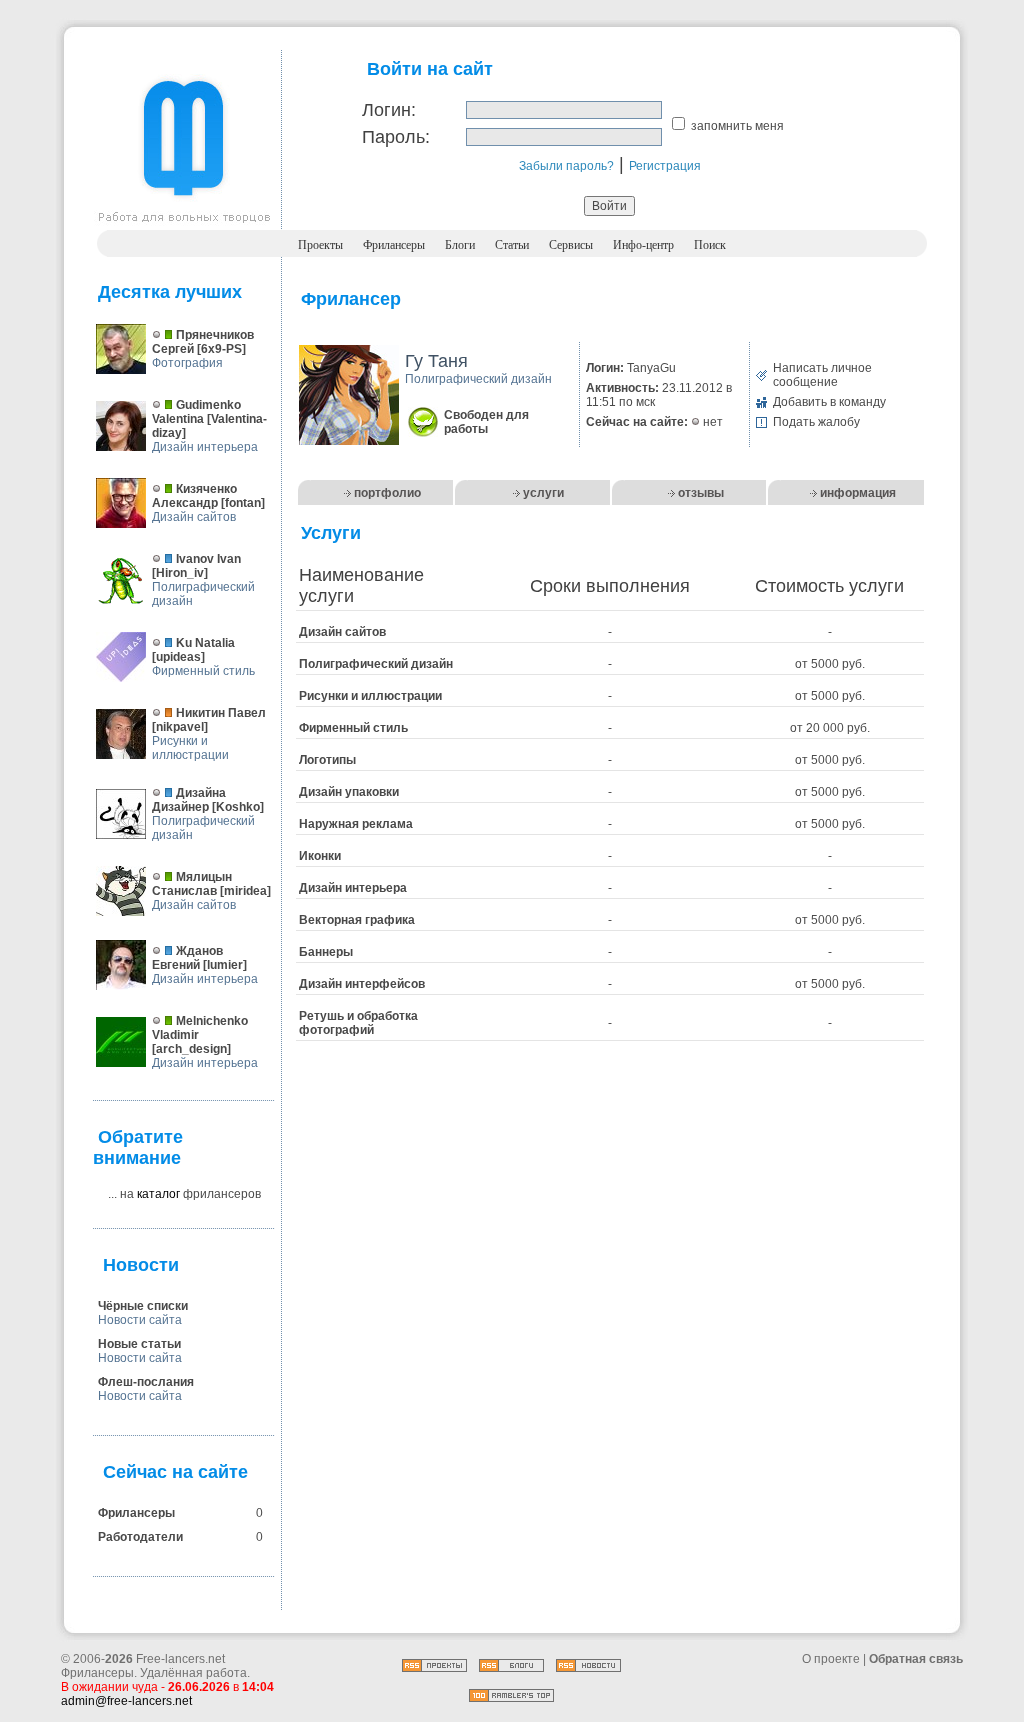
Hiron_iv (180, 573)
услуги (543, 493)
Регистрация (665, 166)
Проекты (320, 245)
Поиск (710, 245)
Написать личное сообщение (822, 375)
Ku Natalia (205, 643)
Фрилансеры (394, 245)
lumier (225, 965)
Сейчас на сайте (175, 1472)
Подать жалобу (816, 422)
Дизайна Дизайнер (189, 800)
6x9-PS (221, 349)
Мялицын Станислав (192, 884)
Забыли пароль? (566, 166)
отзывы (701, 493)
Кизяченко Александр (194, 496)
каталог (158, 1194)
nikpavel (180, 727)
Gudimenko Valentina (196, 412)
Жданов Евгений (187, 958)
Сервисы (571, 245)
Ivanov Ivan (208, 559)
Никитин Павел (221, 713)
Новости (141, 1265)
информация (858, 493)
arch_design (191, 1049)
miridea (245, 891)
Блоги (460, 245)
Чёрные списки (143, 1306)
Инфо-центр (643, 245)
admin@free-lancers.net (126, 1701)
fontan (243, 503)
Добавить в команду (829, 402)
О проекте (831, 1659)
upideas (178, 657)
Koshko (238, 807)
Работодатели (140, 1537)
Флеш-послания (146, 1382)
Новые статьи (139, 1344)
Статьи (512, 245)
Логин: (389, 110)
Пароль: (396, 137)
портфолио (387, 493)
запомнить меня (737, 126)
